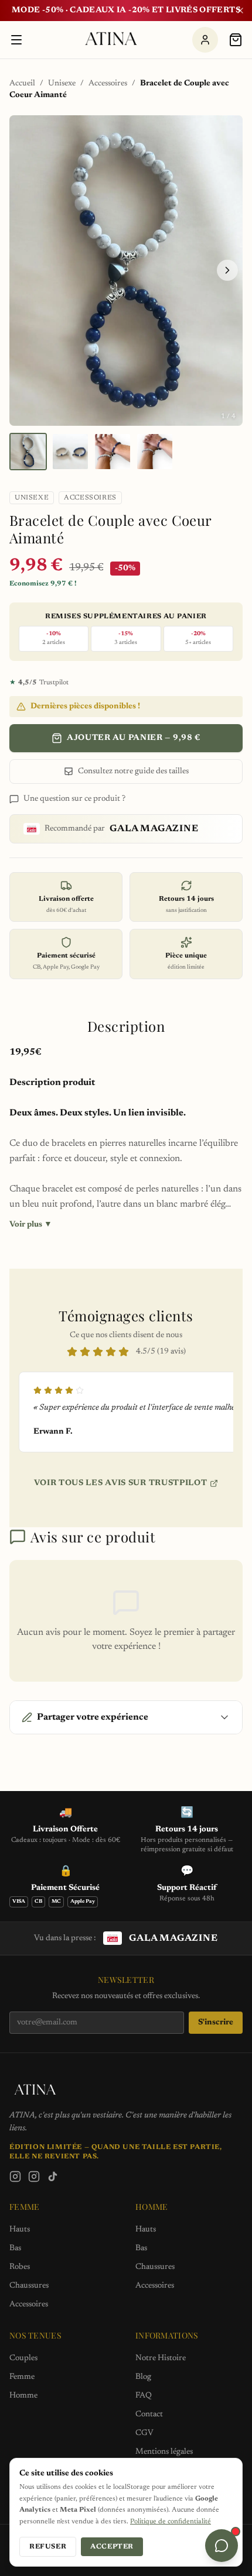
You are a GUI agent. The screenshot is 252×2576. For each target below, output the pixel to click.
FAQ (144, 2396)
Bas (15, 2248)
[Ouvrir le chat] (222, 2546)
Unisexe (62, 84)
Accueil (22, 84)
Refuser (48, 2547)
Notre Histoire (161, 2358)
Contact (149, 2415)
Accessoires (108, 84)
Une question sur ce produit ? (74, 799)
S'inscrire (216, 2023)
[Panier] (236, 40)
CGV (144, 2433)
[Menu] (16, 40)
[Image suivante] (227, 270)
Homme (23, 2396)
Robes (20, 2267)
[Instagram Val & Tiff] (34, 2176)
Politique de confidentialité (171, 2522)
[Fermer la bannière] (240, 11)
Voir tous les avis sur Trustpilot (120, 1483)
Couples (23, 2358)
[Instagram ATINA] (15, 2176)
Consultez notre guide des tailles (133, 772)
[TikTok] (53, 2176)
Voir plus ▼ (31, 1225)
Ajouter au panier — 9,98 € (134, 738)
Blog (143, 2377)
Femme (22, 2377)
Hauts (20, 2230)
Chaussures (29, 2286)
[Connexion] (205, 40)
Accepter (112, 2547)
